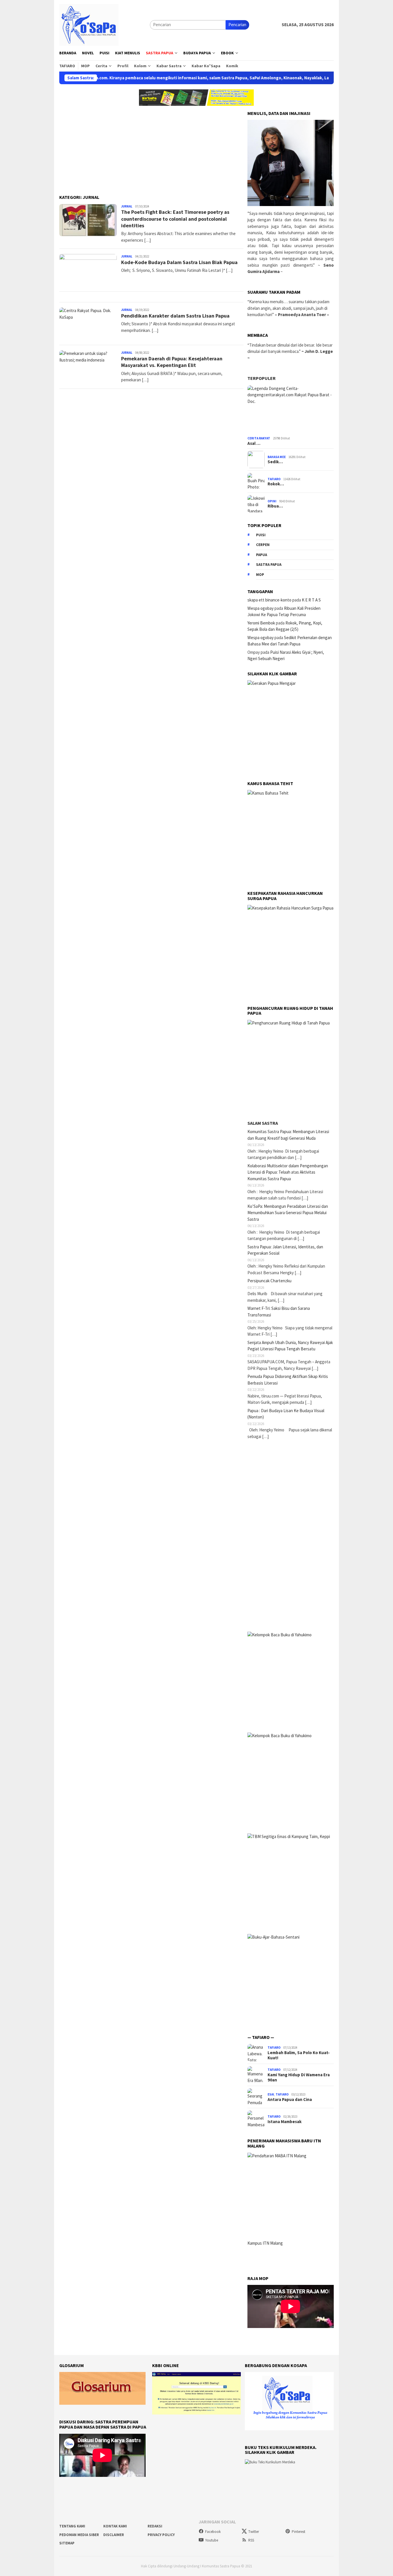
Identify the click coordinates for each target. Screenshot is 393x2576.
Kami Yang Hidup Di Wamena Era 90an (299, 2077)
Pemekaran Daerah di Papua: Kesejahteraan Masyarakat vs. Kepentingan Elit (172, 362)
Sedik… (275, 462)
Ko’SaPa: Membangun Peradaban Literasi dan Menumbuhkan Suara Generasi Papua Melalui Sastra (288, 1213)
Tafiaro (274, 479)
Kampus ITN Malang (265, 2243)
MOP (260, 575)
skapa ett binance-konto (269, 600)
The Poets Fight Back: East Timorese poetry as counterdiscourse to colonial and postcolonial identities (175, 219)
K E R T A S (311, 600)
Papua (262, 555)
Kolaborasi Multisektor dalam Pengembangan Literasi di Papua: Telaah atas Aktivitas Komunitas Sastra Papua (288, 1172)
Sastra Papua (269, 565)
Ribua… (275, 506)
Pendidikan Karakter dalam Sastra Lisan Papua (175, 316)
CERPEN (263, 545)
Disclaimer (114, 2535)
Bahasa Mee (277, 457)
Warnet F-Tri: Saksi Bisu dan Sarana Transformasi (279, 1312)
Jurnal (127, 206)
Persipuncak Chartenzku (269, 1281)
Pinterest (298, 2532)
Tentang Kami (72, 2526)
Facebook (213, 2532)
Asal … (254, 443)
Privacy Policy (161, 2535)
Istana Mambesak (285, 2122)
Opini (272, 501)
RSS (251, 2540)
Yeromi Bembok (261, 623)
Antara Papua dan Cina (290, 2100)
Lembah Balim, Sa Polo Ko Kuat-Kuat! (299, 2055)
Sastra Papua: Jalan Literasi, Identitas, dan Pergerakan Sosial (285, 1250)
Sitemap (67, 2543)
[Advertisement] (151, 147)
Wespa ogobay (261, 608)
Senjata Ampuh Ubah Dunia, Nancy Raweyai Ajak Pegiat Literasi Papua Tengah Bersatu (290, 1346)
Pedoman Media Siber (79, 2535)
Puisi (261, 535)
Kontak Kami (115, 2526)
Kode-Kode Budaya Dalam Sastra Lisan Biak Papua (179, 262)
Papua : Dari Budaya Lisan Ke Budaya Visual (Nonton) (286, 1414)
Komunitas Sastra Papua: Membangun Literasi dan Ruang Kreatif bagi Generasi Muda (288, 1135)
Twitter (254, 2532)
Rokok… (276, 484)
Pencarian (237, 25)
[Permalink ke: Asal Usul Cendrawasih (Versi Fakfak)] (291, 410)
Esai (271, 2094)
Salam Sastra (263, 1123)
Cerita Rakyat (259, 438)
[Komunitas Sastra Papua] (89, 24)
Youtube (212, 2540)
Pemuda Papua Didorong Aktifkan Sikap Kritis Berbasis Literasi (288, 1380)
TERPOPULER (262, 378)
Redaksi (155, 2526)
